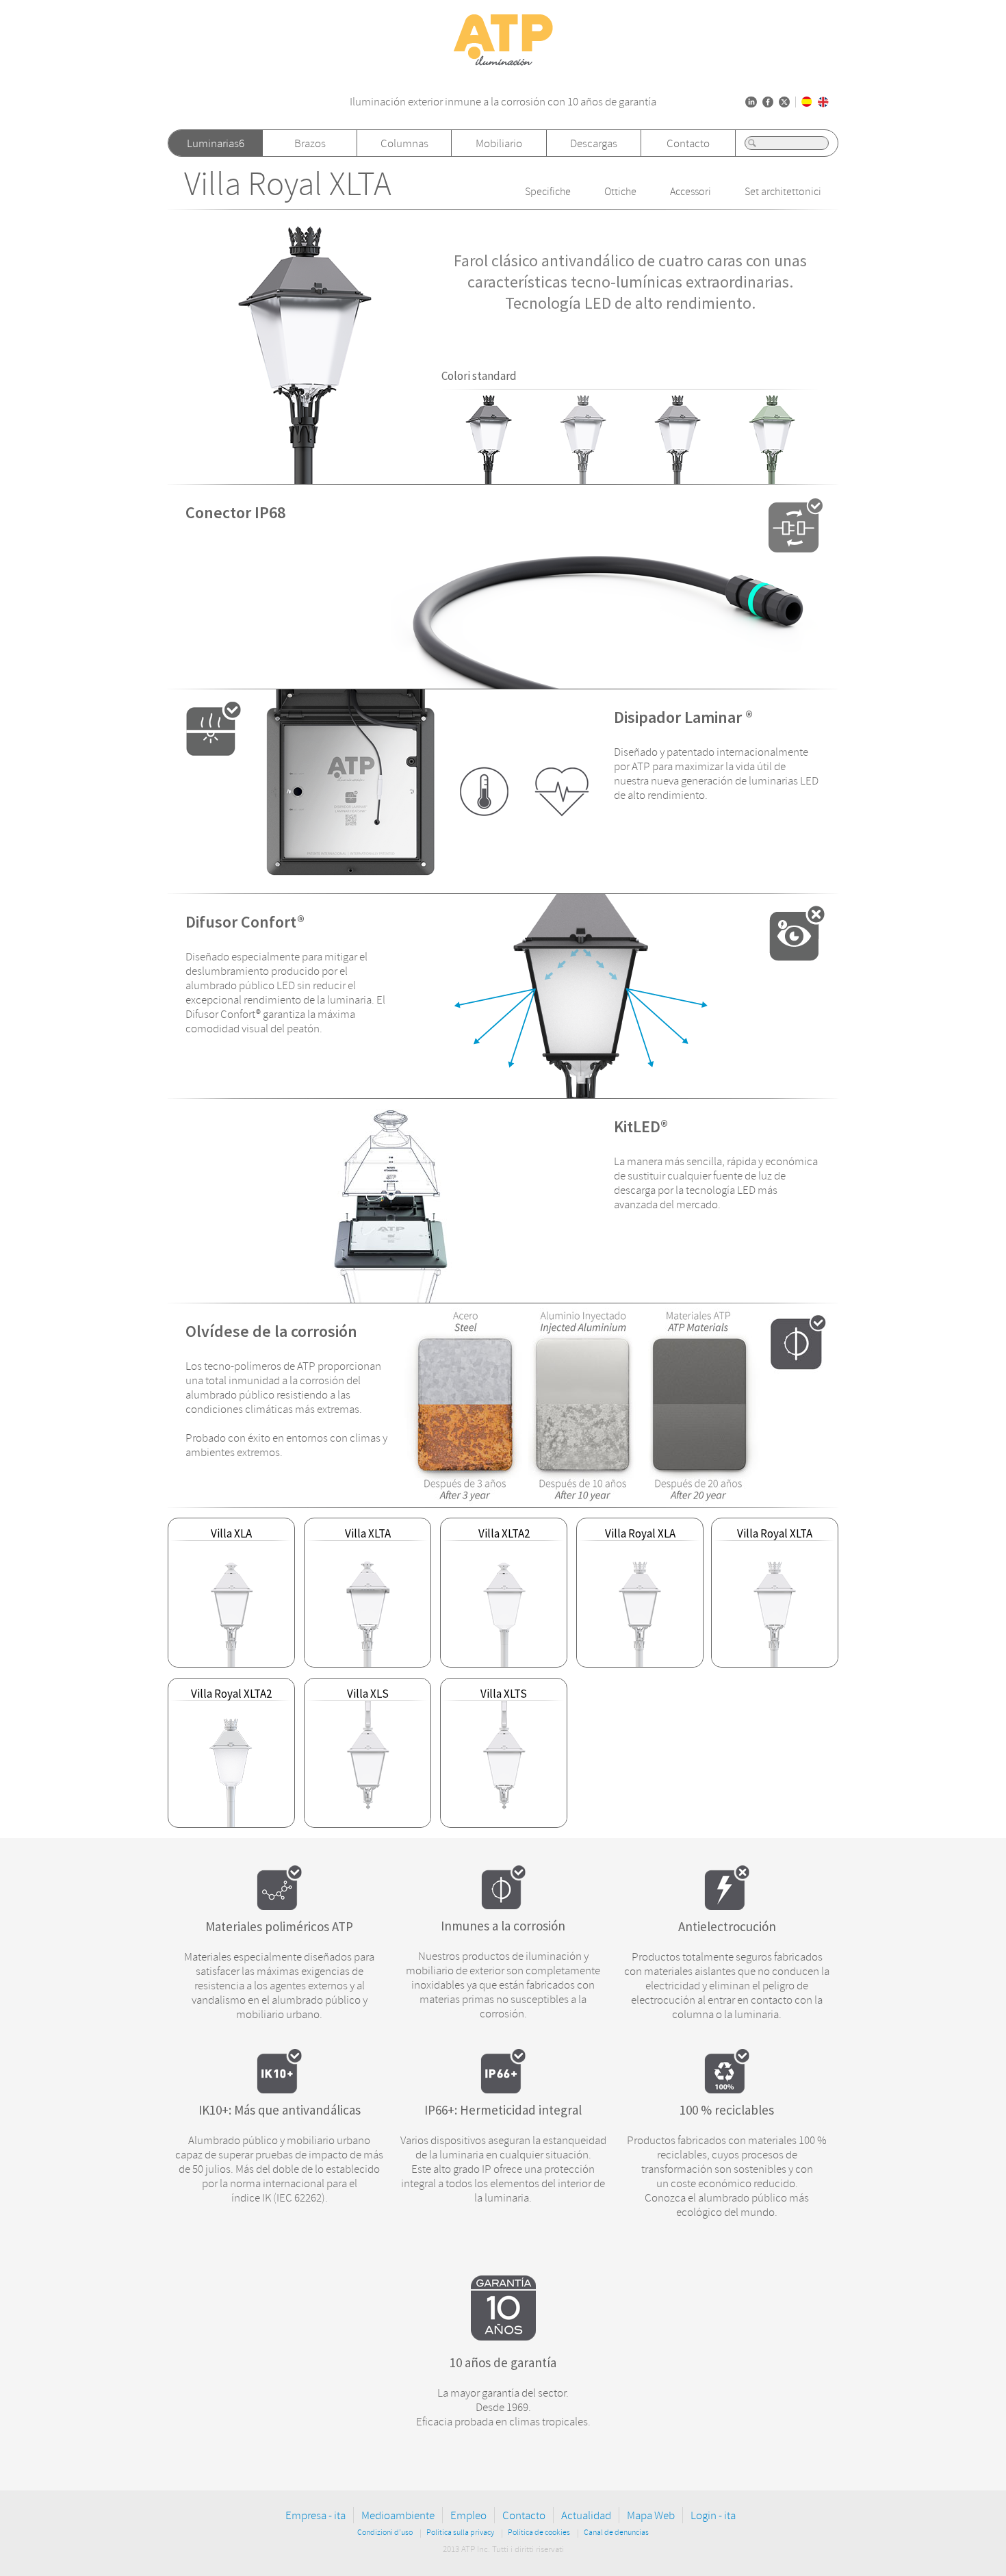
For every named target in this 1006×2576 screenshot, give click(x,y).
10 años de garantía (503, 2362)
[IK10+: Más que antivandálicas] (279, 2089)
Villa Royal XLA (640, 1533)
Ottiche (620, 192)
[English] (823, 102)
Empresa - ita (315, 2515)
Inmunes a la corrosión (503, 1926)
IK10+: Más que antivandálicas (280, 2110)
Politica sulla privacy (460, 2533)
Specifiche (548, 192)
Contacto (688, 143)
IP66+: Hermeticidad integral (503, 2110)
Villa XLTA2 (504, 1533)
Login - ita (713, 2515)
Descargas (594, 143)
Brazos (310, 143)
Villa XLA (231, 1533)
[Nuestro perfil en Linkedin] (751, 102)
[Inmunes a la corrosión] (503, 1905)
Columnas (404, 143)
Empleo (468, 2515)
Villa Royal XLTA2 (231, 1694)
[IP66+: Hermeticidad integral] (503, 2089)
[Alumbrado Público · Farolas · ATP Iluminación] (503, 66)
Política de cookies (539, 2533)
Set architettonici (783, 192)
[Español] (807, 102)
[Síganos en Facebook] (768, 102)
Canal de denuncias (616, 2533)
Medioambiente (398, 2515)
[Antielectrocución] (727, 1906)
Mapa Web (651, 2515)
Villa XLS (368, 1694)
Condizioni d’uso (385, 2533)
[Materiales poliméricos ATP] (279, 1906)
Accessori (691, 192)
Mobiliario (499, 143)
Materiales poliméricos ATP (279, 1926)
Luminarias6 (216, 143)
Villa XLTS (504, 1694)
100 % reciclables (727, 2110)
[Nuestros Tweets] (784, 102)
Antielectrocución (727, 1926)
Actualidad (586, 2515)
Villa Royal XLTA (288, 184)
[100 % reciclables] (727, 2089)
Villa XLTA (368, 1533)
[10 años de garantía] (503, 2336)
